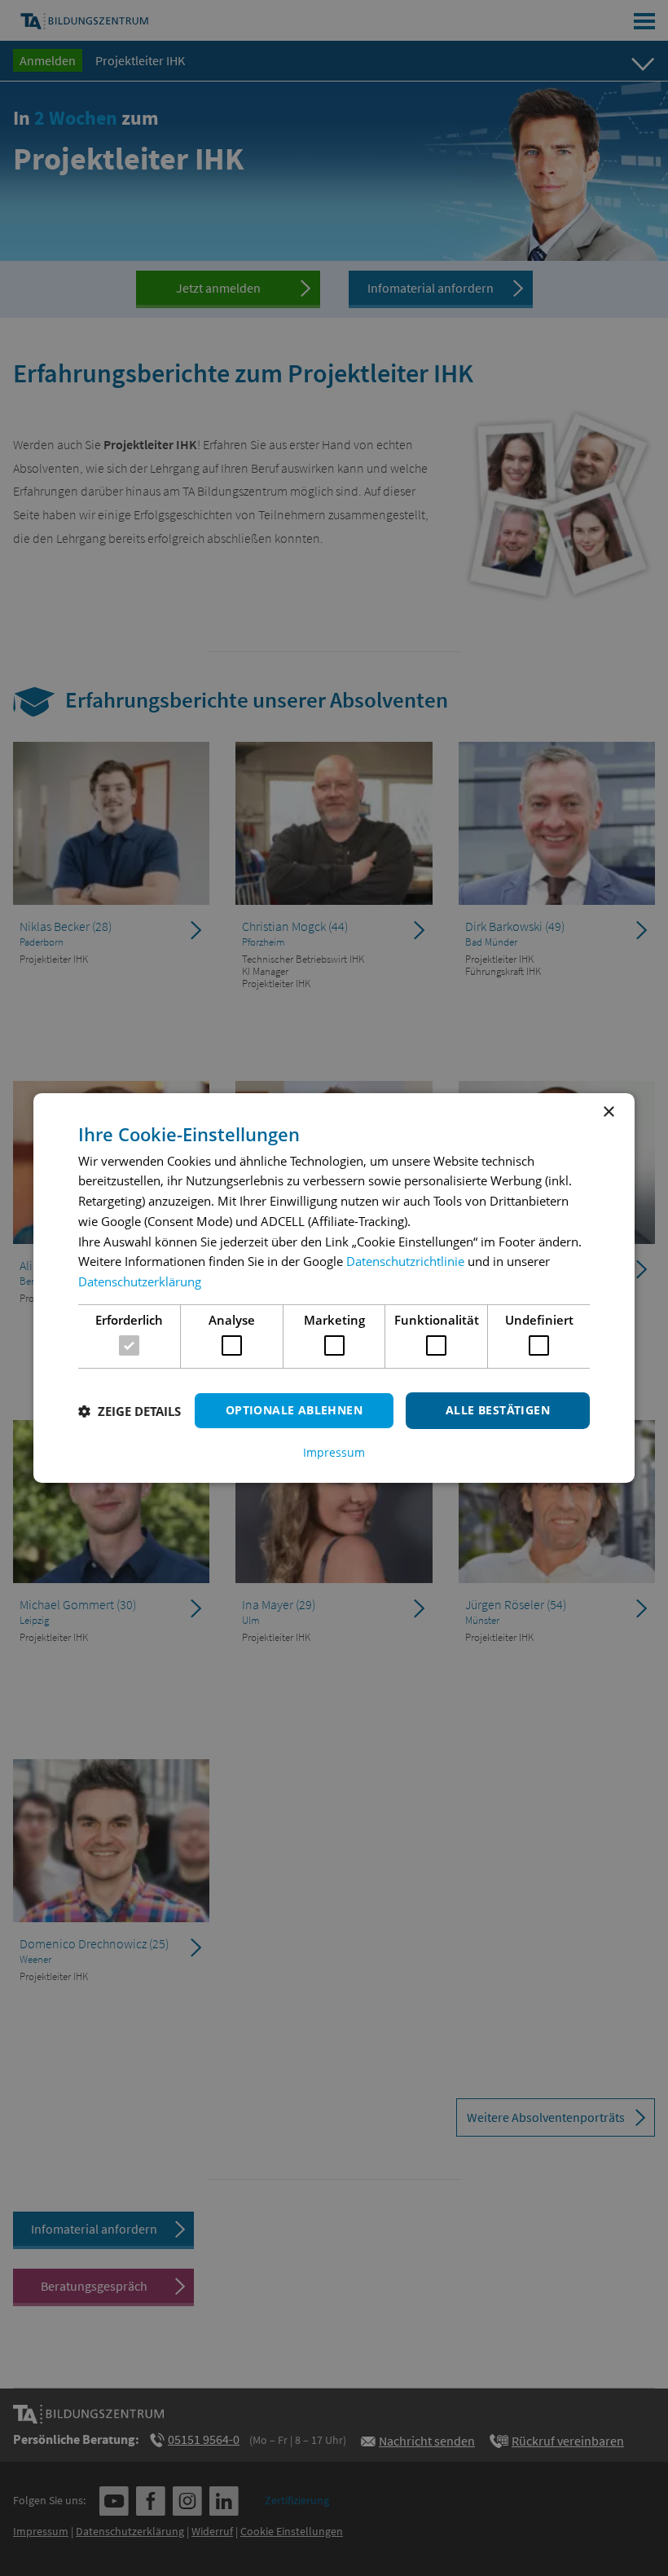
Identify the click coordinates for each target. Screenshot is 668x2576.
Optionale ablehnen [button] (294, 1410)
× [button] (608, 1112)
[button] (130, 1411)
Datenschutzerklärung (140, 1281)
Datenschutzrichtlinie (405, 1261)
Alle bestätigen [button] (498, 1410)
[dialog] (334, 1288)
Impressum (334, 1453)
